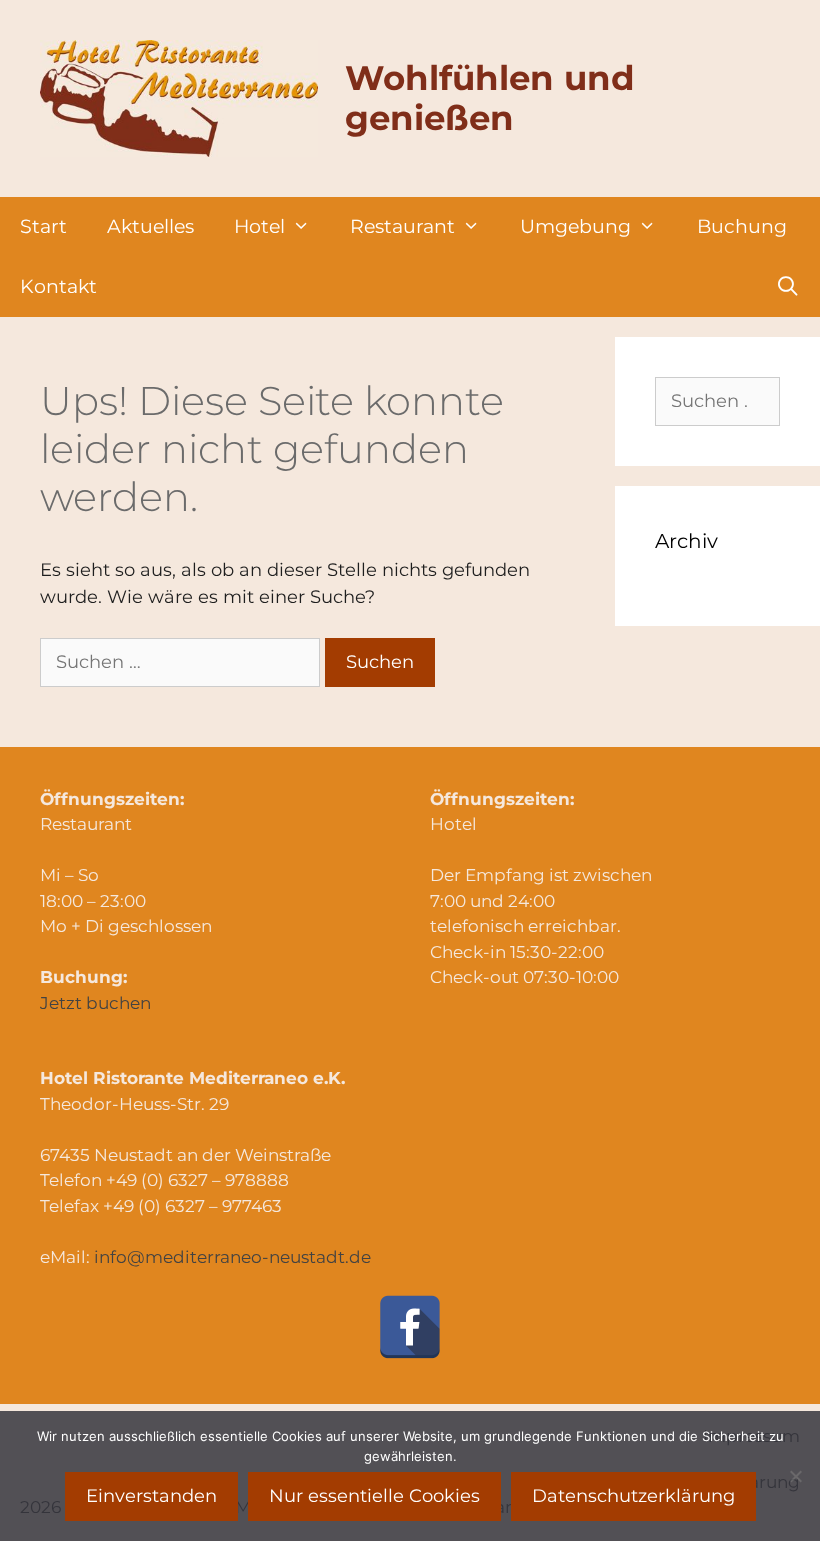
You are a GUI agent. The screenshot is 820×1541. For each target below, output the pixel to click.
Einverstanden (151, 1496)
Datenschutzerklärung (633, 1496)
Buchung (742, 226)
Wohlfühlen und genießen (490, 98)
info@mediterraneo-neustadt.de (232, 1257)
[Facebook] (410, 1327)
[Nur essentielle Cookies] (795, 1476)
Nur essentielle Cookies (374, 1496)
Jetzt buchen (95, 1003)
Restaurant (402, 226)
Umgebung (575, 226)
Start (43, 226)
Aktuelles (150, 226)
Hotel (259, 226)
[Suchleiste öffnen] (788, 287)
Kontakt (58, 286)
